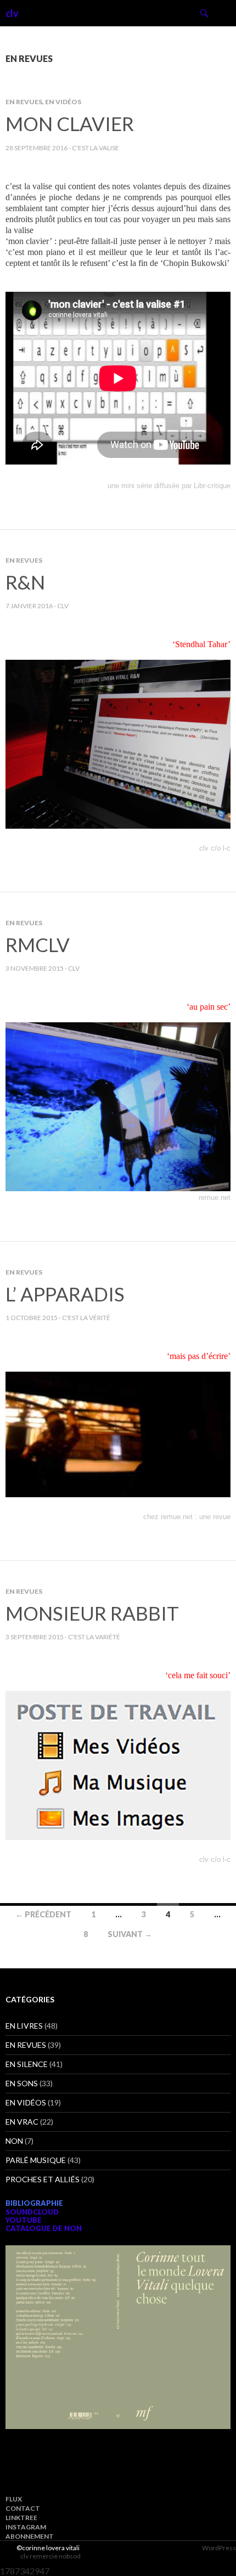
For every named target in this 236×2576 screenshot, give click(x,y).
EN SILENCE (27, 2064)
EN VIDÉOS (63, 102)
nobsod (70, 2556)
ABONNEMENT (30, 2536)
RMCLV (38, 944)
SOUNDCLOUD (32, 2212)
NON (14, 2141)
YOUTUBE (24, 2220)
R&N (25, 582)
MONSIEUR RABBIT (92, 1613)
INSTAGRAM (26, 2527)
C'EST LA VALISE (95, 148)
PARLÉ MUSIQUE (36, 2160)
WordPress (219, 2548)
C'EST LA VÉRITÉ (86, 1318)
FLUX (14, 2499)
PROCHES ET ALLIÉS (43, 2179)
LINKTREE (21, 2518)
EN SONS (22, 2083)
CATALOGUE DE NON (44, 2228)
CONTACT (23, 2508)
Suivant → (130, 1934)
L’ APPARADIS (65, 1294)
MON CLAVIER (70, 123)
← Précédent (43, 1914)
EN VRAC (22, 2122)
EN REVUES (24, 102)
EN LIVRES (24, 2026)
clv (12, 13)
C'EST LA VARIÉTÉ (94, 1637)
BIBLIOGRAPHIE (34, 2203)
